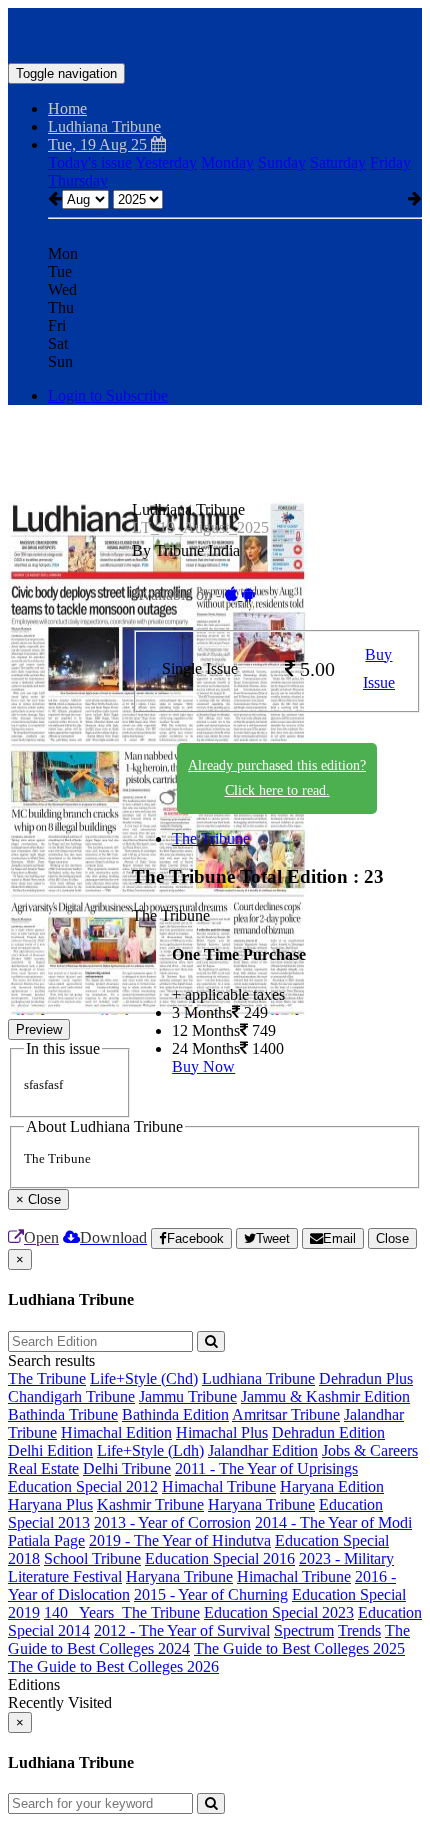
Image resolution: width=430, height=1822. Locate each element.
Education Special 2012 (83, 1486)
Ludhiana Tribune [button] (104, 126)
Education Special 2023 (279, 1612)
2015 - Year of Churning (211, 1594)
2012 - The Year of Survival (182, 1630)
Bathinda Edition (175, 1414)
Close (392, 1238)
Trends (359, 1630)
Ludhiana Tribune (258, 1378)
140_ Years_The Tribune (122, 1612)
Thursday (78, 180)
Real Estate (43, 1468)
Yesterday (166, 162)
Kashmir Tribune (150, 1504)
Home (67, 108)
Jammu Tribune (188, 1396)
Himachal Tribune (219, 1486)
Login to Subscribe (108, 395)
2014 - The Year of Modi (333, 1522)
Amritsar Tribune (286, 1414)
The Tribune (211, 838)
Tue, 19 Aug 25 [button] (99, 144)
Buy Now (203, 1066)
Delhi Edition (50, 1450)
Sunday (282, 162)
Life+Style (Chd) (144, 1378)
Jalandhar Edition (263, 1450)
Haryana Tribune (261, 1504)
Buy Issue (379, 669)
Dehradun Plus (366, 1378)
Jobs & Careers (370, 1450)
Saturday (338, 162)
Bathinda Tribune (63, 1414)
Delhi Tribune (127, 1468)
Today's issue (90, 162)
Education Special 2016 (220, 1558)
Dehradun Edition (328, 1432)
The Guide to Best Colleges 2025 (299, 1648)
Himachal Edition (116, 1432)
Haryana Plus (50, 1504)
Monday (227, 162)
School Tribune (92, 1558)
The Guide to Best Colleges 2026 (113, 1666)
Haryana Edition (332, 1486)
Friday (390, 162)
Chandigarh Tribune (71, 1396)
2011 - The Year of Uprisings (266, 1468)
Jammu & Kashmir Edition (325, 1396)
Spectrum (304, 1630)
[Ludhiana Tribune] (215, 33)
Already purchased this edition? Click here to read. (277, 778)
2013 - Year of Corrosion (172, 1522)
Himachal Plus (222, 1432)
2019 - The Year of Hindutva (180, 1540)
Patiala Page (46, 1540)
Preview (39, 1029)
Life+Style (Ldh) (150, 1450)
